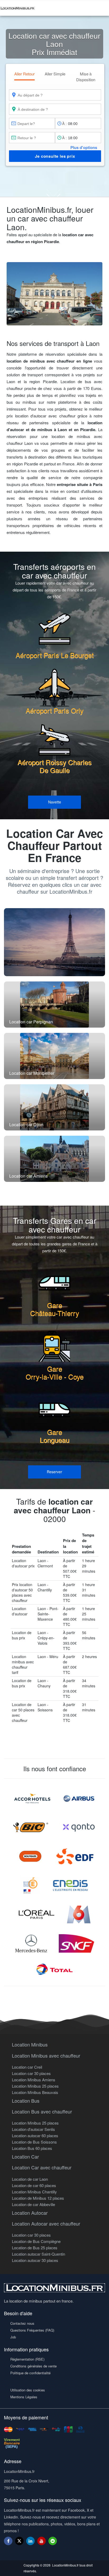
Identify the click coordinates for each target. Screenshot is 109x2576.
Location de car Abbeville (33, 2204)
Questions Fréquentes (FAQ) (32, 2330)
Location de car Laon (30, 2179)
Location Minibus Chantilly (34, 2192)
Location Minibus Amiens (34, 2080)
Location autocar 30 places (35, 2260)
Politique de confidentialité (30, 2373)
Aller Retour (24, 74)
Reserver (54, 1472)
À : (64, 123)
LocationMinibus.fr (65, 2565)
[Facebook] (8, 2541)
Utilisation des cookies (28, 2390)
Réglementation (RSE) (27, 2359)
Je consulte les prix (55, 156)
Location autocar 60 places (35, 2136)
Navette (55, 802)
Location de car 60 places (34, 2185)
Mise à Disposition (86, 76)
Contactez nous (22, 2323)
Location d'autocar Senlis (33, 2129)
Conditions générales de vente (33, 2366)
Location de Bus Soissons (34, 2142)
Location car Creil (27, 2067)
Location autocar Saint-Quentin (38, 2254)
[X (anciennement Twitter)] (19, 2543)
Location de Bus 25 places (35, 2248)
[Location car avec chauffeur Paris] (54, 942)
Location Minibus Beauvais (35, 2092)
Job (13, 2337)
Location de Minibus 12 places (38, 2198)
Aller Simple (55, 74)
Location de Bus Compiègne (36, 2241)
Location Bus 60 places (32, 2148)
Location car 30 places (31, 2073)
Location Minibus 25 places (35, 2086)
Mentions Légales (24, 2397)
